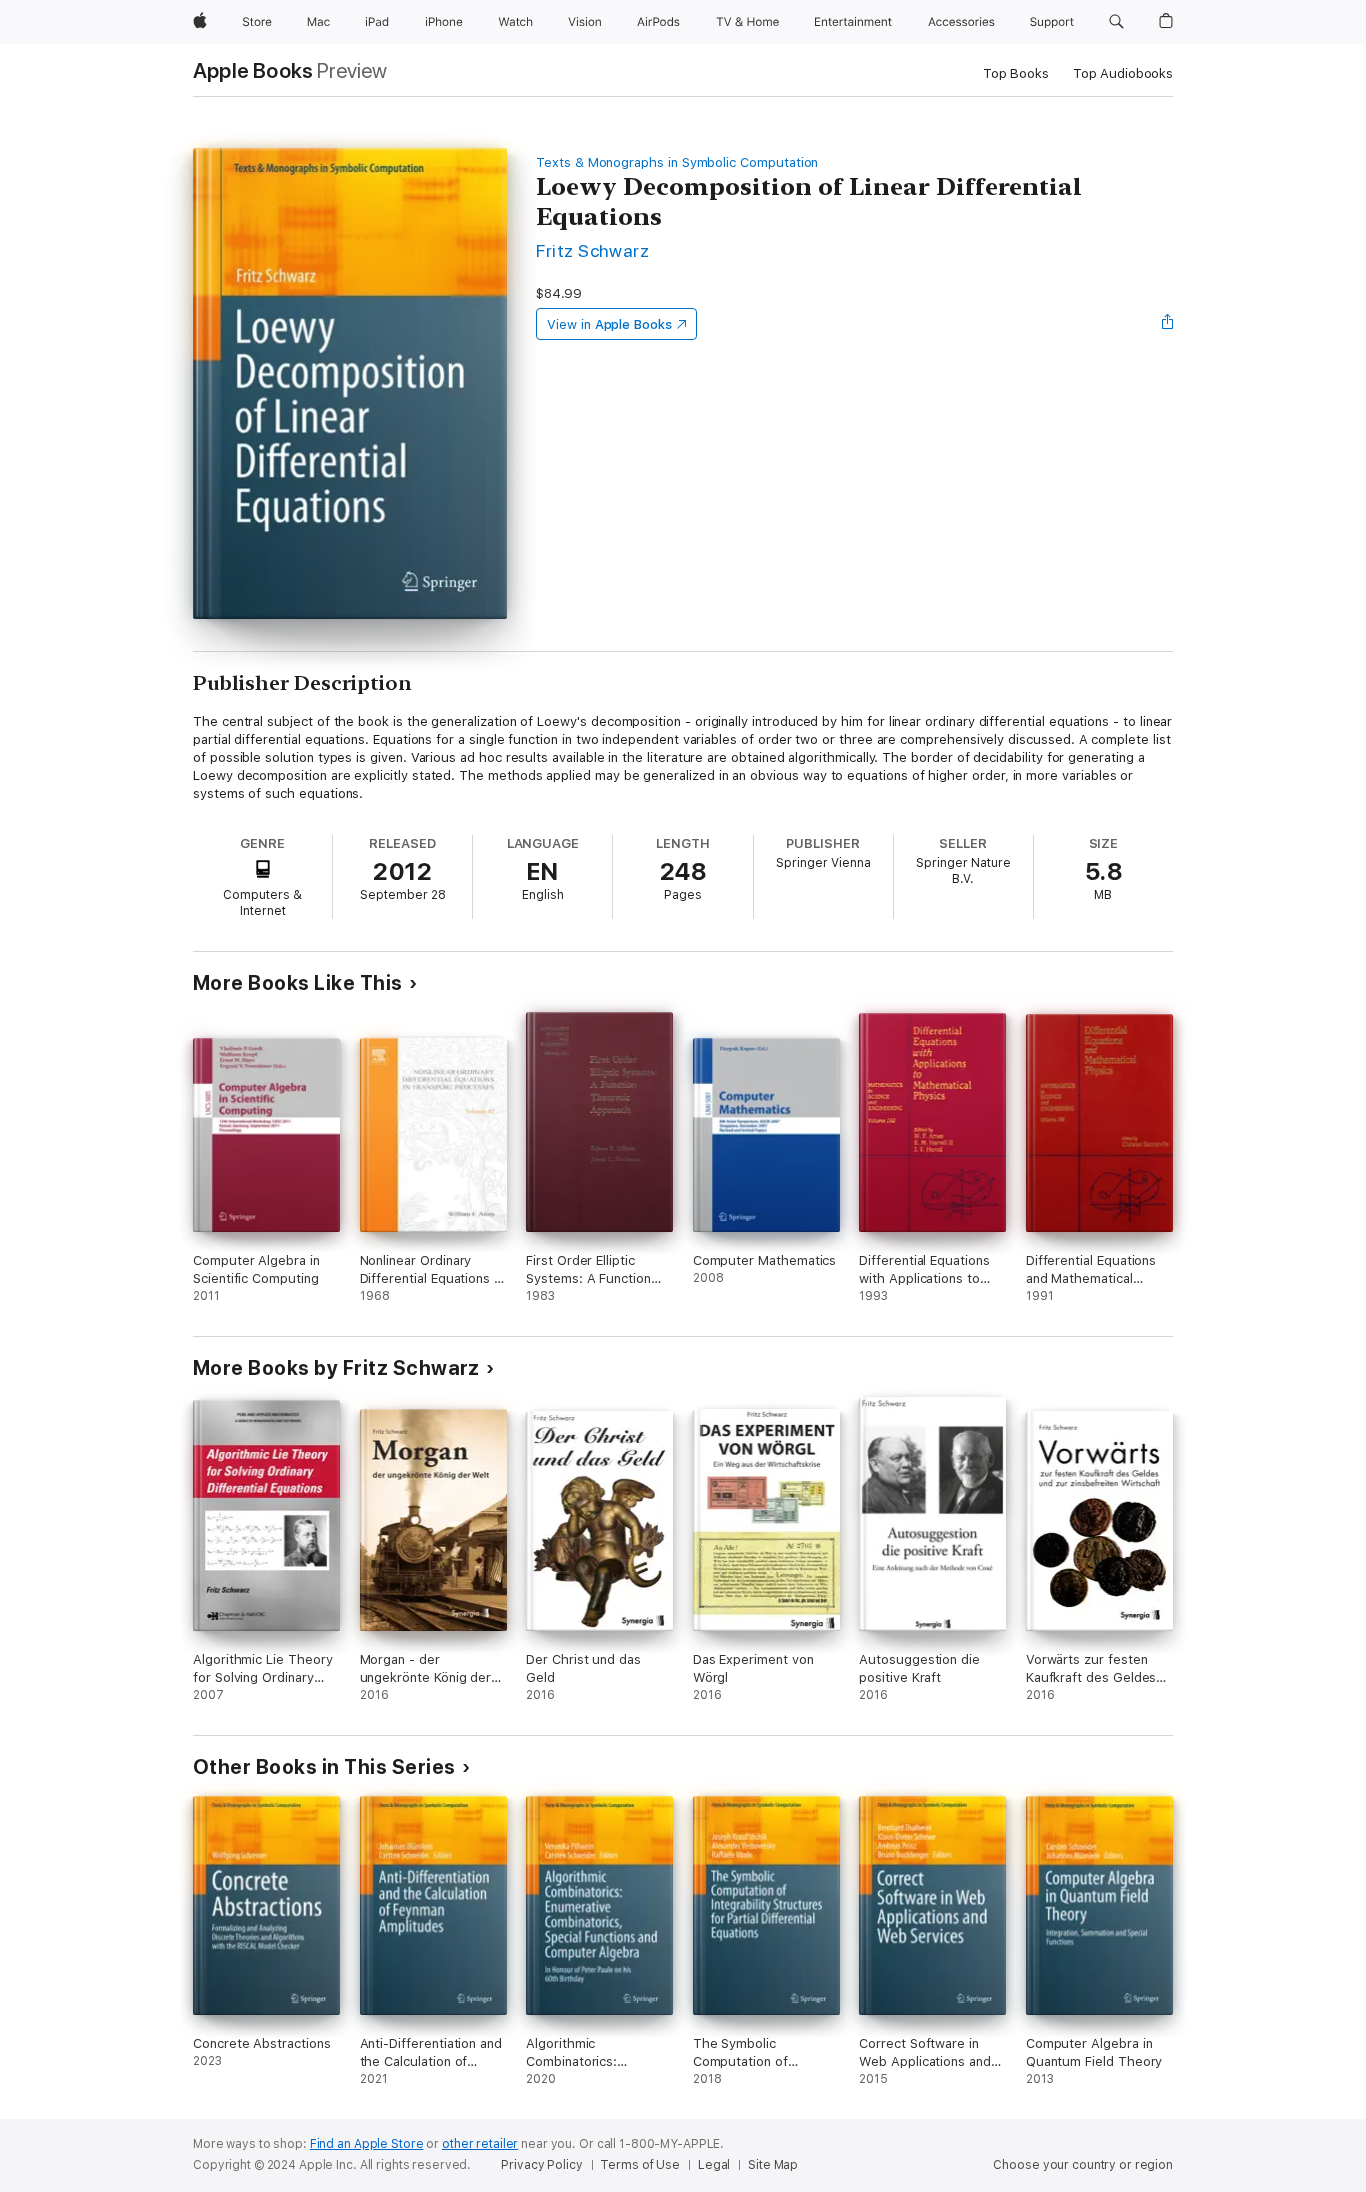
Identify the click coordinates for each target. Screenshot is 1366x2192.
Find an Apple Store (367, 2144)
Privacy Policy (541, 2165)
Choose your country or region (1083, 2165)
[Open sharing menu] (1168, 324)
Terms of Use (640, 2165)
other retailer (480, 2144)
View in (609, 324)
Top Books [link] (1016, 73)
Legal (714, 2165)
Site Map (773, 2165)
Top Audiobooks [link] (1123, 73)
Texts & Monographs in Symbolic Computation (677, 162)
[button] (1116, 22)
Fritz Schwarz (592, 250)
